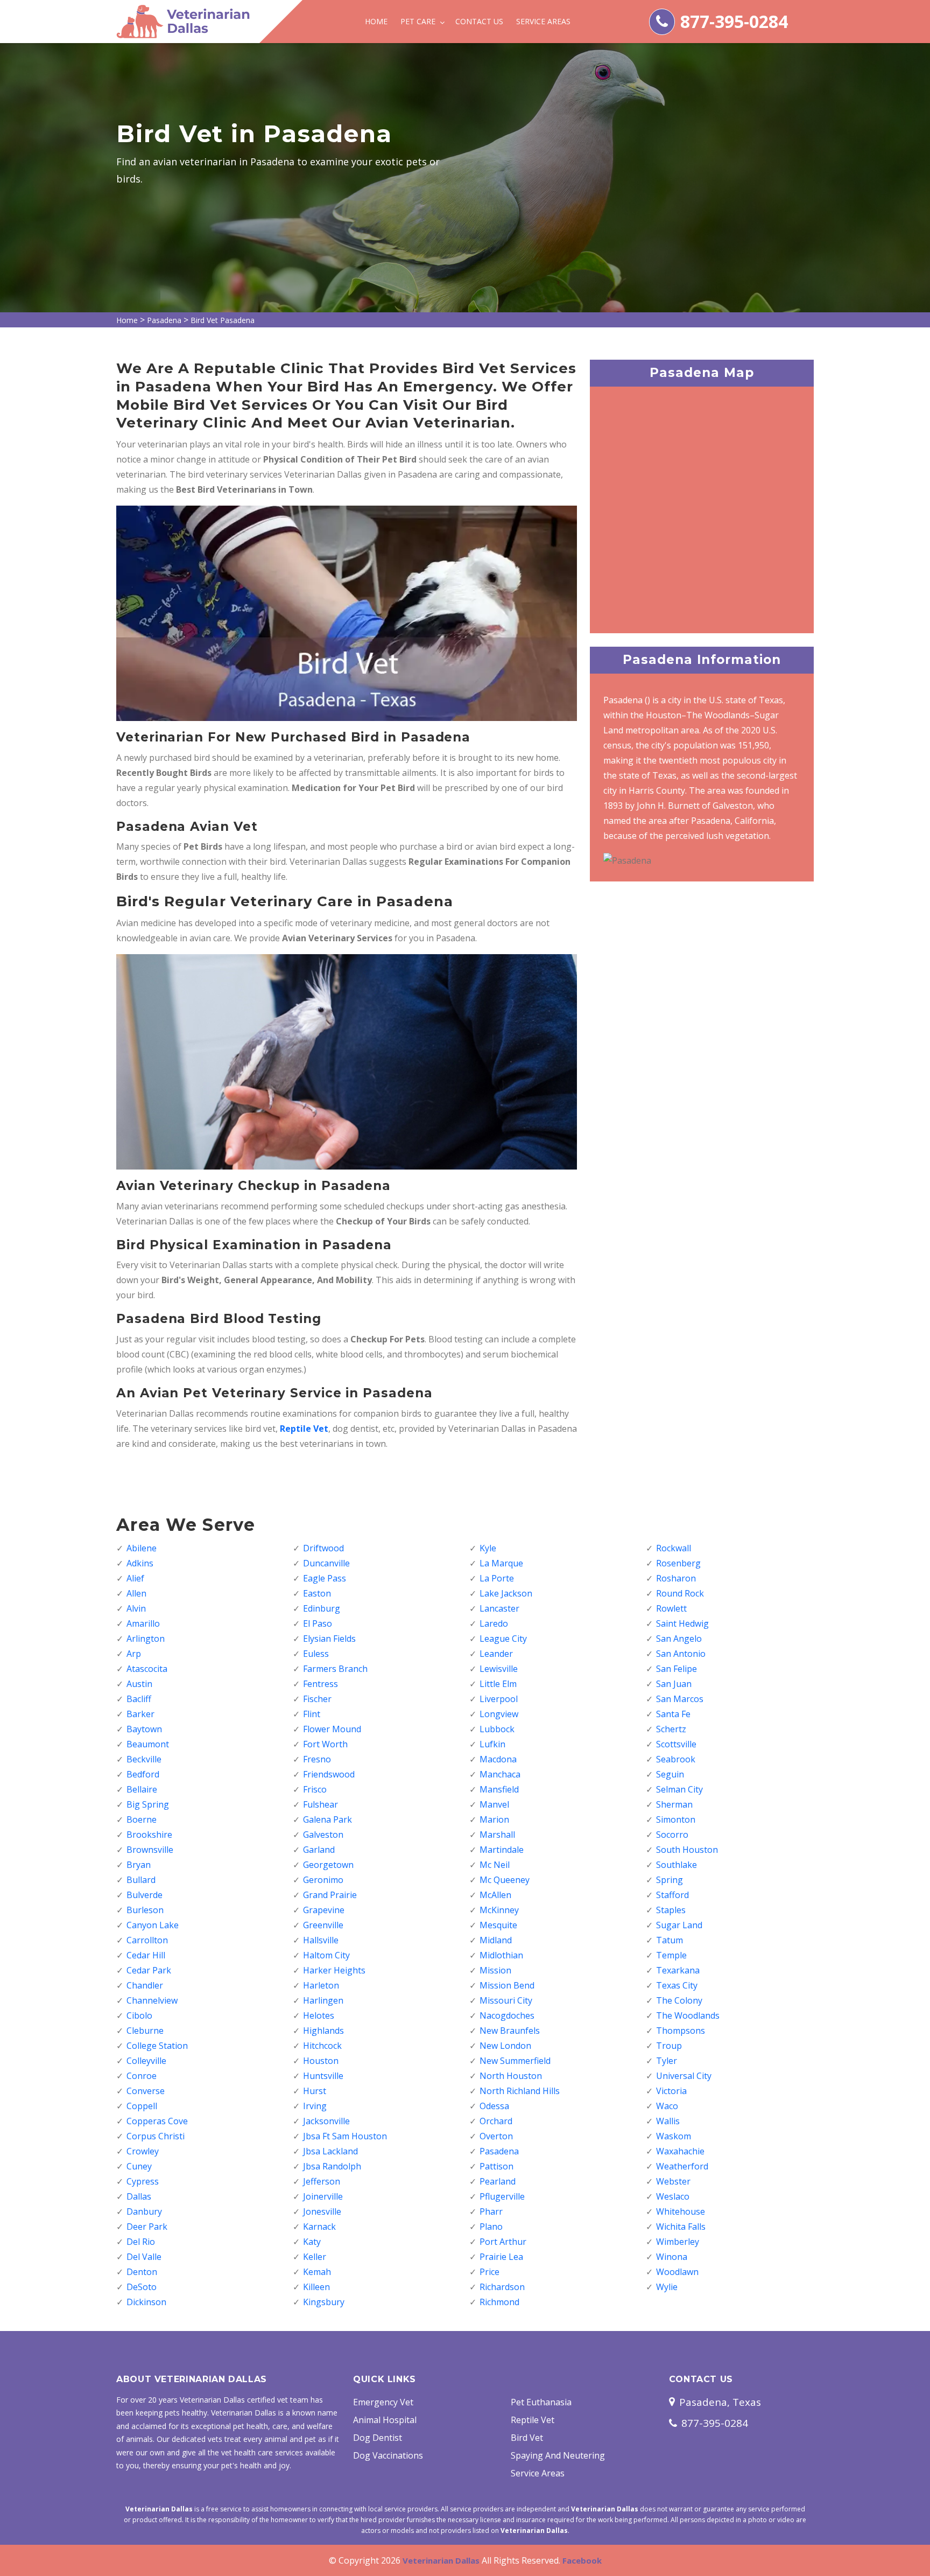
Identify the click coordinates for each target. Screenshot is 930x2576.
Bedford (143, 1774)
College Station (157, 2046)
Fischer (317, 1699)
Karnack (319, 2227)
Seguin (670, 1774)
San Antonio (681, 1654)
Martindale (502, 1850)
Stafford (672, 1895)
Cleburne (145, 2031)
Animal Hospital (385, 2420)
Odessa (494, 2106)
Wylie (667, 2287)
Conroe (142, 2076)
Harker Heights (334, 1970)
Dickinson (146, 2302)
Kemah (317, 2272)
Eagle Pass (325, 1578)
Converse (146, 2091)
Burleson (145, 1910)
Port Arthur (503, 2242)
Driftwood (323, 1548)
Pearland (498, 2181)
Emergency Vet (383, 2402)
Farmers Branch (335, 1669)
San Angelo (679, 1639)
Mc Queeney (505, 1880)
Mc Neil (495, 1865)
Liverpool (499, 1699)
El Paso (318, 1623)
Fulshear (320, 1804)
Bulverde (145, 1895)
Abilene (142, 1548)
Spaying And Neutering (558, 2455)
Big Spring (148, 1804)
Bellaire (142, 1789)
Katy (312, 2242)
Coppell (142, 2106)
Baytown (144, 1729)
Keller (315, 2257)
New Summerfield (515, 2061)
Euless (316, 1654)
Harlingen (323, 2000)
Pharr (491, 2211)
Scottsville (676, 1744)
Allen (136, 1593)
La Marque (501, 1563)
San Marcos (680, 1699)
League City (503, 1639)
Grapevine (324, 1910)
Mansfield (499, 1789)
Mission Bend (507, 1985)
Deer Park (147, 2227)
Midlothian (501, 1955)
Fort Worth (325, 1744)
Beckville (144, 1759)
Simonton (676, 1819)
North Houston (511, 2076)
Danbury (144, 2211)
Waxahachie (680, 2151)
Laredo (494, 1623)
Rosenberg (678, 1563)
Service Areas (543, 21)
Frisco (315, 1789)
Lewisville (499, 1669)
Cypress (143, 2181)
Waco (667, 2106)
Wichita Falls (681, 2227)
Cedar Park (149, 1970)
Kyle (488, 1548)
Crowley (143, 2151)
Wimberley (678, 2242)
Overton (496, 2136)
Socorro (672, 1835)
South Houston (687, 1850)
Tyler (667, 2061)
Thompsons (681, 2031)
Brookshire (149, 1835)
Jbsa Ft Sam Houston (345, 2136)
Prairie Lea (501, 2257)
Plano (491, 2227)
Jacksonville (326, 2121)
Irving (315, 2106)
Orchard (496, 2121)
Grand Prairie (330, 1895)
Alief (135, 1578)
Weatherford (682, 2166)
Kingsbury (324, 2302)
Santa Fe (673, 1714)
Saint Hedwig (682, 1623)
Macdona (498, 1759)
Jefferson (322, 2181)
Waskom (674, 2136)
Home (376, 21)
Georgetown (328, 1865)
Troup (669, 2046)
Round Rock (680, 1593)
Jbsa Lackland (330, 2151)
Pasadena (164, 320)
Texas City (677, 1985)
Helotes (319, 2015)
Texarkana (678, 1970)
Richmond (499, 2302)
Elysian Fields (329, 1639)
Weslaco (673, 2196)
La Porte (497, 1578)
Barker (140, 1714)
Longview (499, 1714)
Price (489, 2272)
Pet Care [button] (419, 21)
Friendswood (329, 1774)
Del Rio (141, 2242)
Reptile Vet (533, 2420)
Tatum (670, 1940)
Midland (496, 1940)
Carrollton (147, 1940)
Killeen (316, 2287)
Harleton (321, 1985)
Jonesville (322, 2211)
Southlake (677, 1865)
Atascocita (147, 1669)
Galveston (323, 1835)
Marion (494, 1819)
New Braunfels (510, 2031)
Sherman (674, 1804)
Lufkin (492, 1744)
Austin (139, 1684)
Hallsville (321, 1940)
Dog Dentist (378, 2438)
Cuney (139, 2166)
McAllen (495, 1895)
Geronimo (323, 1880)
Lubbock (497, 1729)
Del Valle (144, 2257)
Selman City (679, 1789)
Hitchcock (322, 2046)
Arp (134, 1654)
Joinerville (323, 2196)
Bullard (141, 1880)
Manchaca (500, 1774)
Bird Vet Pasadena (223, 320)
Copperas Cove (157, 2121)
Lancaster (499, 1608)
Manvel (494, 1804)
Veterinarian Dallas (441, 2560)
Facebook (582, 2560)
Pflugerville (502, 2196)
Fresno (317, 1759)
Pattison (496, 2166)
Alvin (136, 1608)
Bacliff (139, 1699)
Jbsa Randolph (332, 2166)
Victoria (671, 2091)
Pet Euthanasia (541, 2402)
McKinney (499, 1910)
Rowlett (671, 1608)
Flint (312, 1714)
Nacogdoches (507, 2015)
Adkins (140, 1563)
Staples (671, 1910)
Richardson (502, 2287)
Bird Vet (527, 2438)
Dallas (139, 2196)
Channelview (152, 2000)
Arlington (146, 1639)
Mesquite (498, 1925)
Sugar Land (679, 1925)
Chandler (145, 1985)
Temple (671, 1955)
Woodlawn (677, 2272)
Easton (317, 1593)
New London (505, 2046)
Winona (672, 2257)
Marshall (497, 1835)
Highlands (323, 2031)
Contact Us (479, 21)
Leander (496, 1654)
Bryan (139, 1865)
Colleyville (146, 2061)
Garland (319, 1850)
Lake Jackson (506, 1593)
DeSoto (142, 2287)
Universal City (684, 2076)
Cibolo (139, 2015)
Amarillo (143, 1623)
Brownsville (150, 1850)
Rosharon (676, 1578)
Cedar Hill (146, 1955)
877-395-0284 (734, 21)
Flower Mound (332, 1729)
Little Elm (498, 1684)
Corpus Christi (156, 2136)
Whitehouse (681, 2211)
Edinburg (322, 1608)
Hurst (315, 2091)
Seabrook (676, 1759)
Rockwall (674, 1548)
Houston (321, 2061)
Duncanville (326, 1563)
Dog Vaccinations (388, 2455)
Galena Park (327, 1819)
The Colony (679, 2000)
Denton (142, 2272)
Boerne (142, 1819)
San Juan (674, 1684)
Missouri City (506, 2000)
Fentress (320, 1684)
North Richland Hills (520, 2091)
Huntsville (323, 2076)
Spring (670, 1880)
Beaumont (148, 1744)
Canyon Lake (153, 1925)
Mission (495, 1970)
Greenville (323, 1925)
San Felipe (677, 1669)
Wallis (668, 2121)
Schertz (671, 1729)
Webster (673, 2181)
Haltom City (326, 1955)
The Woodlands (688, 2015)
